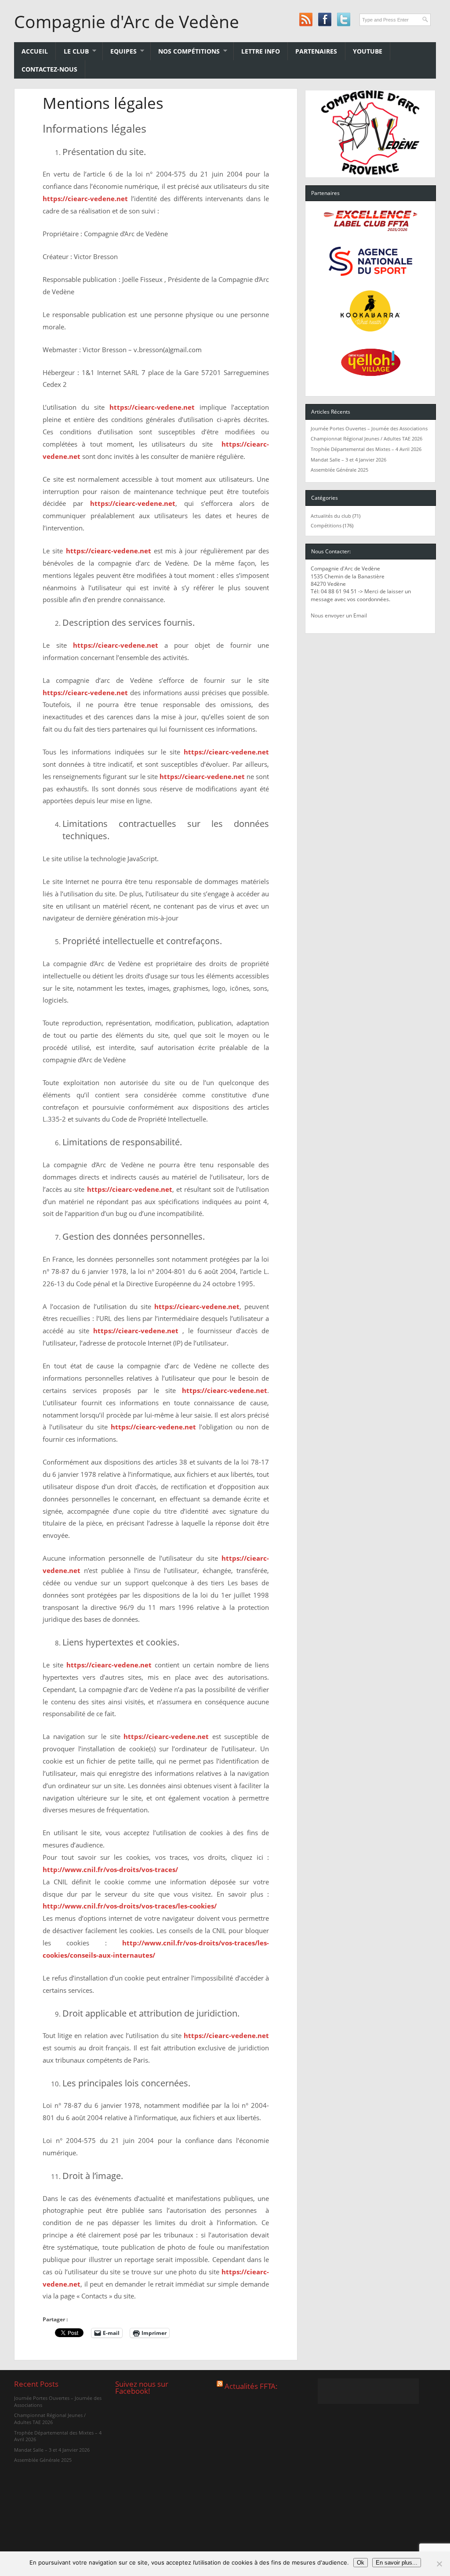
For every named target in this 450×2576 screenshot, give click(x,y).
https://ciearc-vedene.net (85, 198)
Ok (361, 2563)
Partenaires (316, 51)
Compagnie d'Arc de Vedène (127, 22)
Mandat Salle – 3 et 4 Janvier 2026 (348, 460)
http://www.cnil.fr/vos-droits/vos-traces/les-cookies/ (130, 1906)
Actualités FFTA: (251, 2386)
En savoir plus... (397, 2563)
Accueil (35, 51)
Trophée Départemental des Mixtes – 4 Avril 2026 (366, 449)
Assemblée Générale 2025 (339, 470)
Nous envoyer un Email (339, 615)
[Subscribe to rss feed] (306, 20)
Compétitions (326, 525)
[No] (439, 2564)
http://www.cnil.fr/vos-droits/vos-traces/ (110, 1869)
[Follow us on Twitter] (343, 20)
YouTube (368, 51)
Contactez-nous (49, 69)
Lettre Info (261, 51)
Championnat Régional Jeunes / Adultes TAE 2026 (367, 438)
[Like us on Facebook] (325, 20)
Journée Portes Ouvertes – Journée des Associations (369, 428)
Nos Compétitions (185, 51)
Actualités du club (331, 516)
